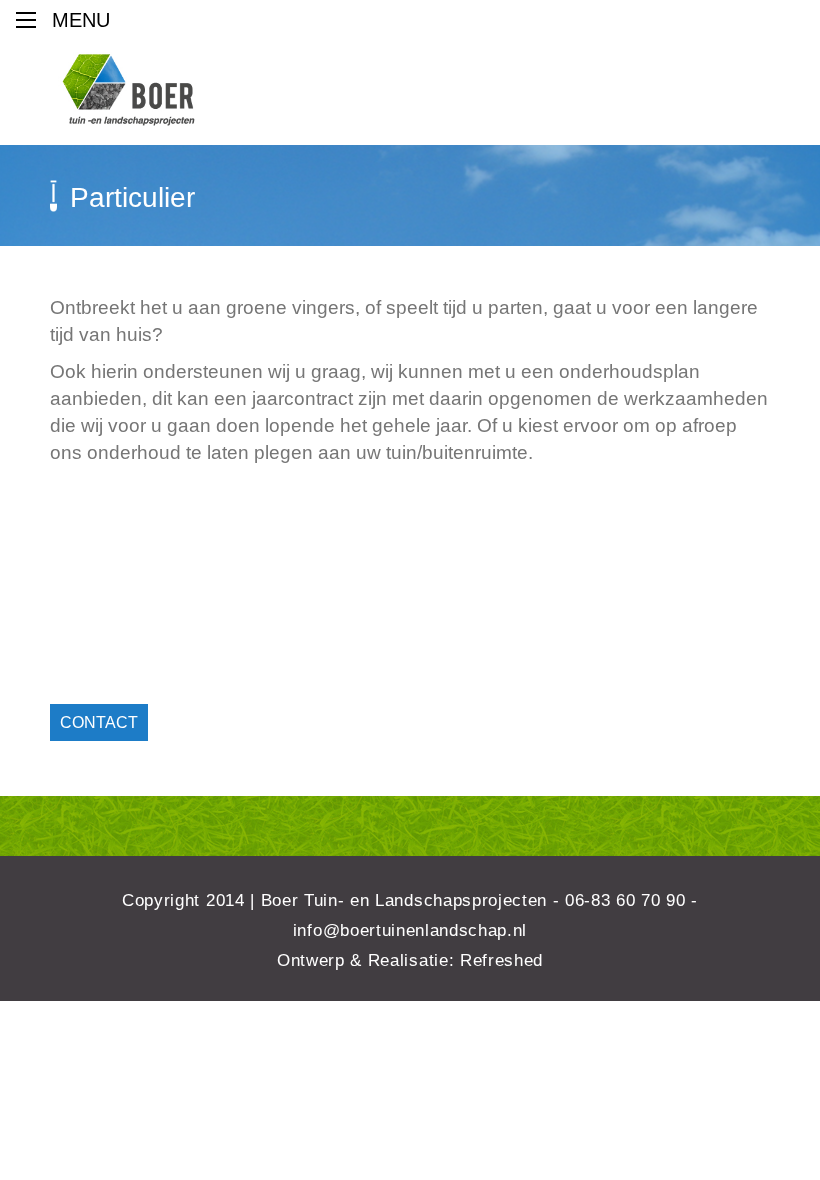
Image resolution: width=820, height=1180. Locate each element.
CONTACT (99, 722)
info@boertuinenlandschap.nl (410, 930)
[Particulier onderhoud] (590, 567)
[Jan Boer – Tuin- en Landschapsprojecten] (129, 90)
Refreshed (501, 960)
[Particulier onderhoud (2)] (230, 567)
